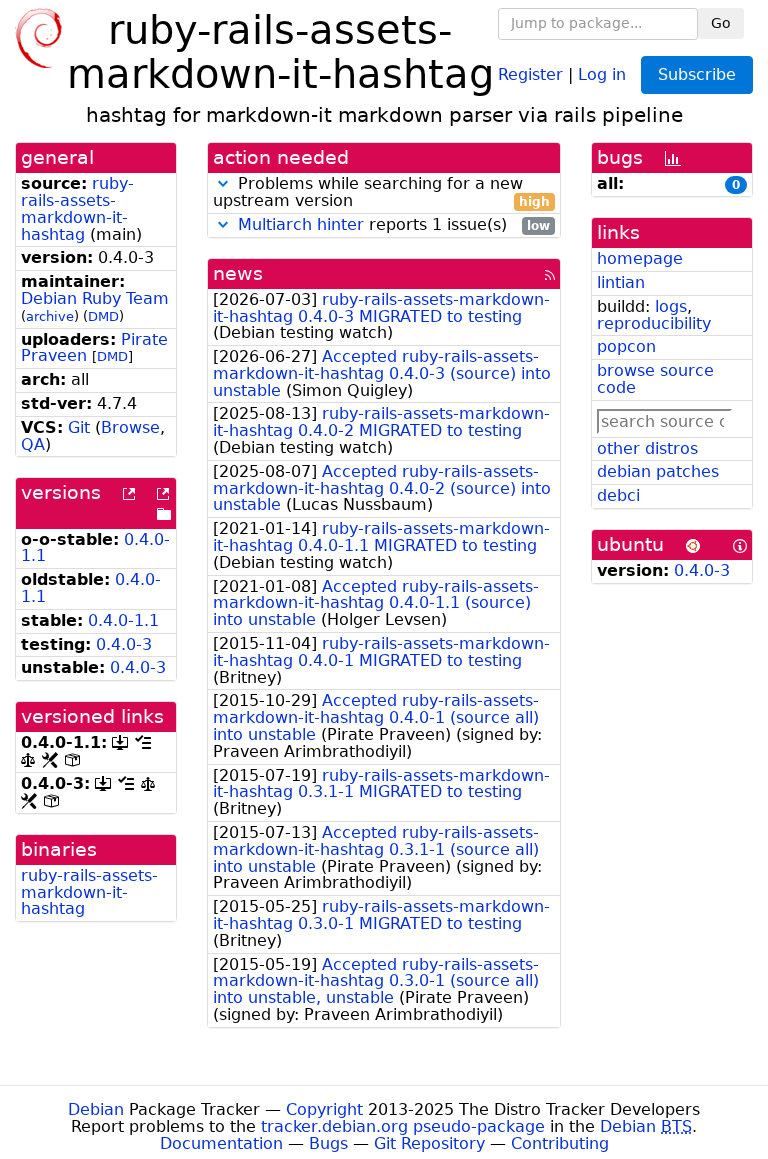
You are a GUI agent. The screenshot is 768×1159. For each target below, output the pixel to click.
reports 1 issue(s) (394, 225)
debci (618, 495)
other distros (647, 448)
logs (671, 306)
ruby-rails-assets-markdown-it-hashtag (77, 208)
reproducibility (654, 323)
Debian (96, 1109)
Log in (602, 73)
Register (530, 73)
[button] (223, 183)
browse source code (655, 379)
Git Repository (429, 1143)
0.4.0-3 (124, 644)
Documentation (221, 1143)
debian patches (658, 471)
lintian (621, 282)
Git (79, 427)
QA (33, 444)
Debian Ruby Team (95, 298)
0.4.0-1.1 (123, 620)
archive (50, 316)
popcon (626, 346)
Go (721, 23)
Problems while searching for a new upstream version (381, 193)
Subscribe (697, 74)
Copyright (324, 1109)
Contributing (560, 1143)
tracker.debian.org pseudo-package (403, 1126)
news (238, 273)
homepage (640, 258)
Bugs (328, 1143)
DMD (103, 316)
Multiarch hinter (301, 224)
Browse (130, 427)
